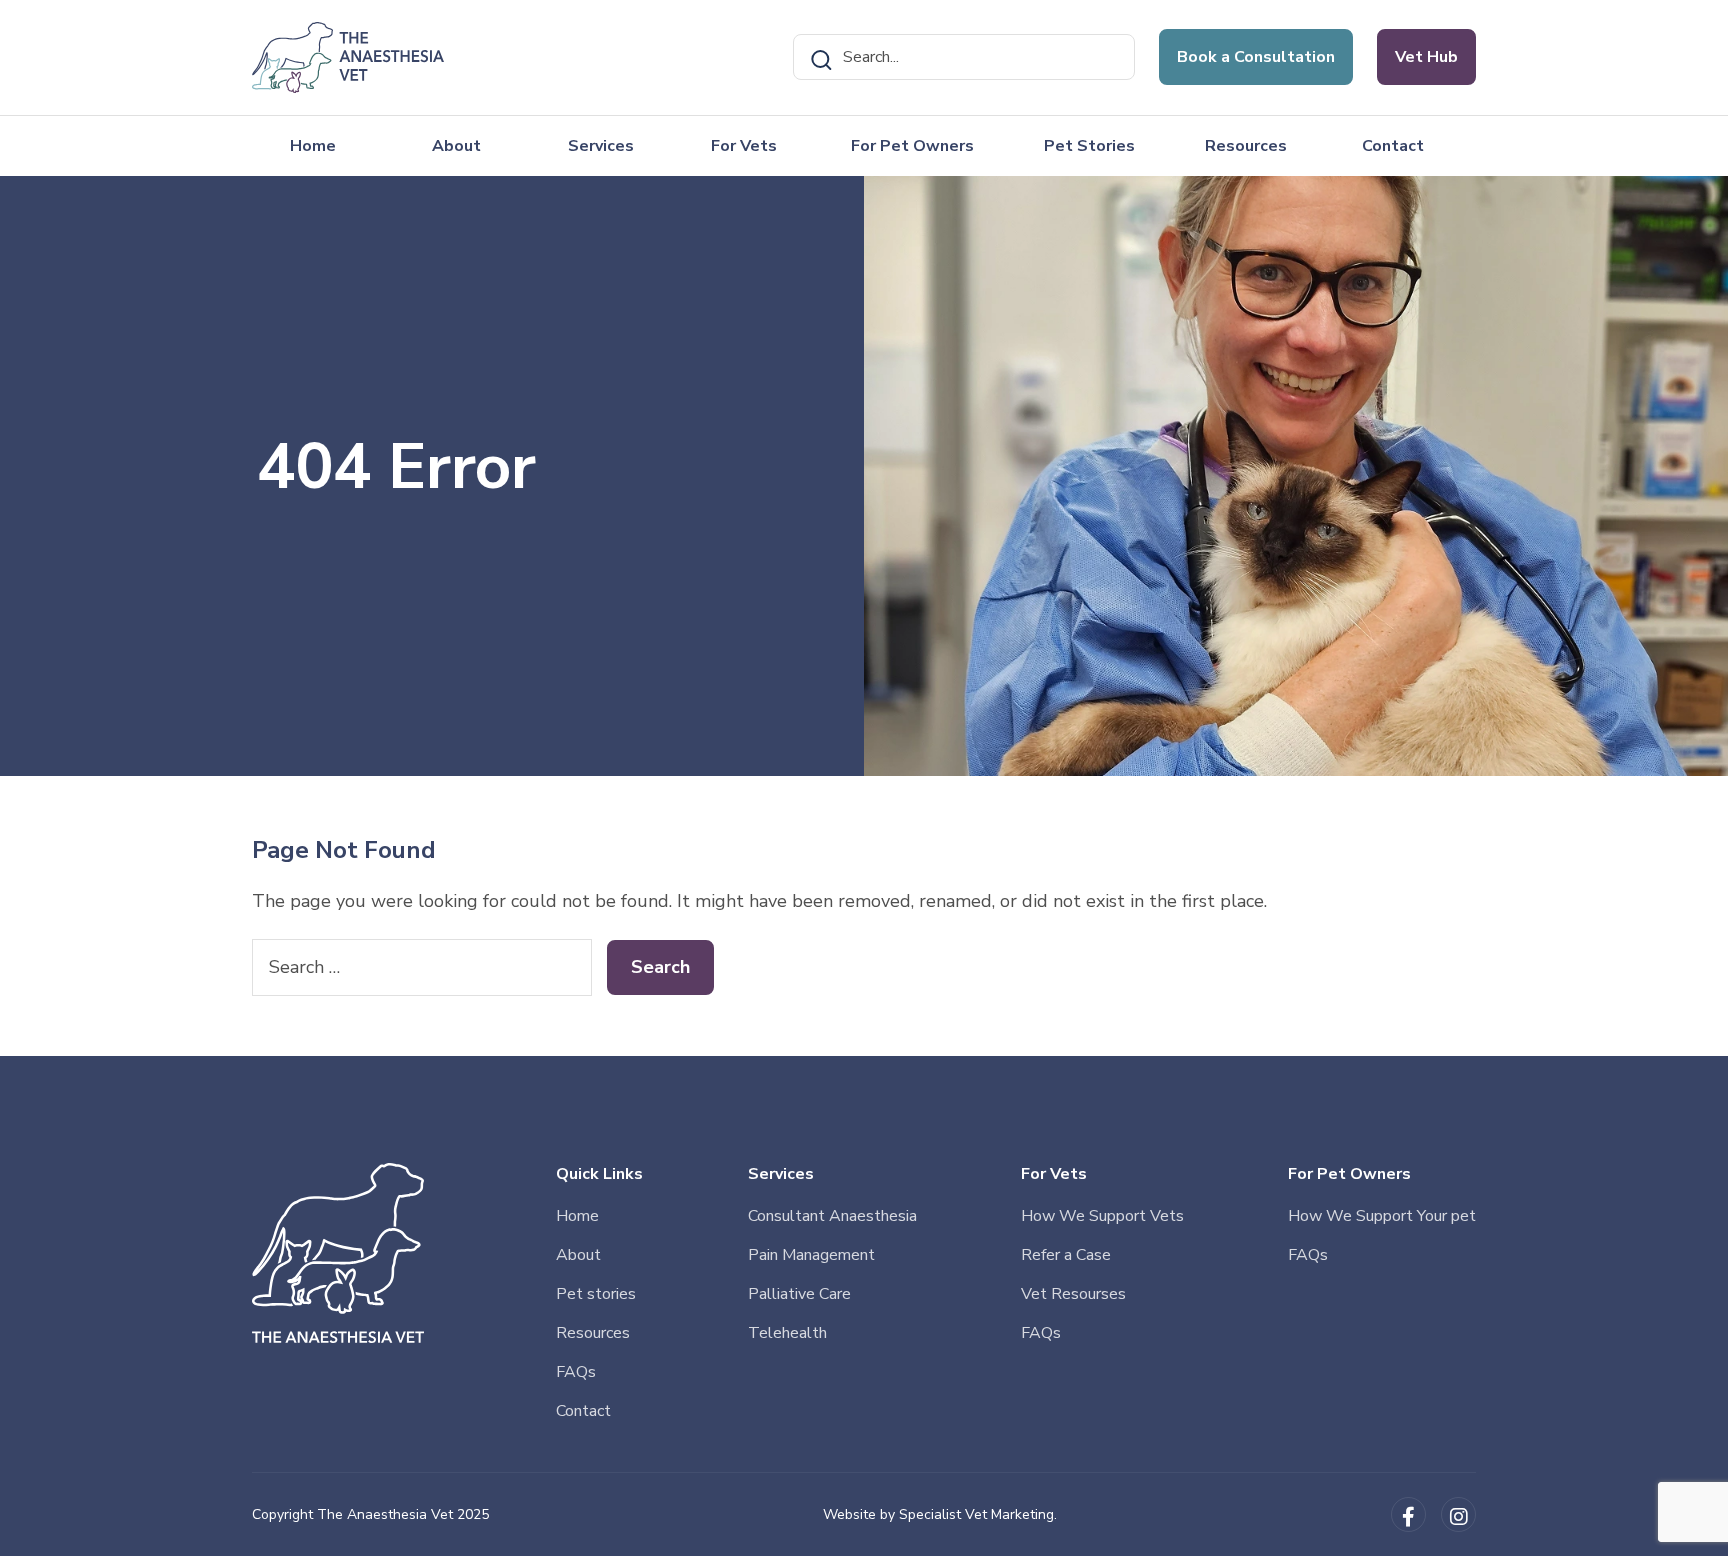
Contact (1393, 146)
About (456, 146)
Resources (1246, 146)
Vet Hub (1426, 57)
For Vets (744, 146)
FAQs (576, 1372)
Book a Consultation (1256, 57)
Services (601, 146)
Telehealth (787, 1333)
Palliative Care (799, 1294)
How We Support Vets (1102, 1216)
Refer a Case (1066, 1255)
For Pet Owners (912, 146)
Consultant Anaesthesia (832, 1216)
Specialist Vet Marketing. (978, 1514)
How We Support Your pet (1382, 1216)
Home (313, 146)
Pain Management (811, 1255)
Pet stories (596, 1294)
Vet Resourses (1073, 1294)
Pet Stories (1089, 146)
